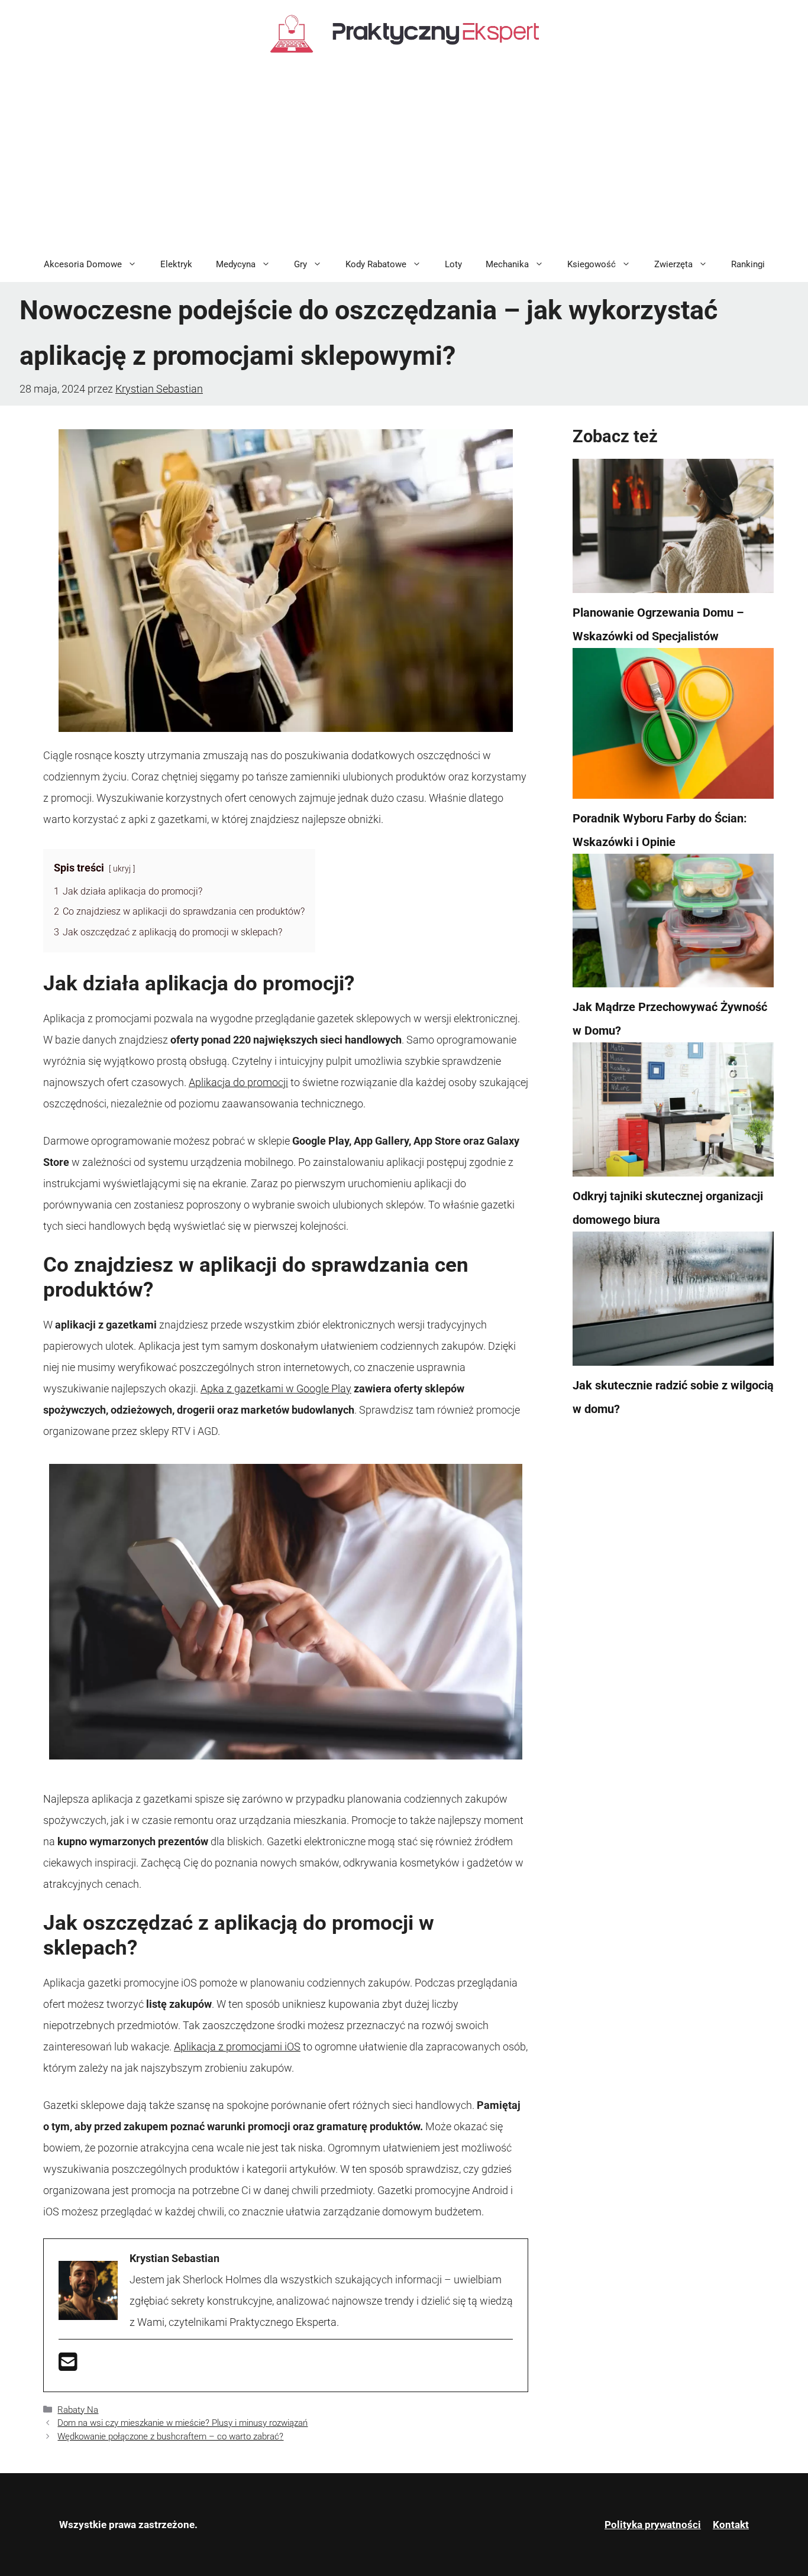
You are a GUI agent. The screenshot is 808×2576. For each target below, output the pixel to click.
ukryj (122, 869)
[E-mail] (68, 2366)
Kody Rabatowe (376, 264)
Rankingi (748, 264)
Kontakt (731, 2525)
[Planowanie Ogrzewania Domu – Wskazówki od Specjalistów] (673, 530)
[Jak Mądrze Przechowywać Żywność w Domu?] (673, 925)
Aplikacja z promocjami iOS (237, 2047)
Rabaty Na (78, 2410)
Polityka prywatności (653, 2525)
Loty (453, 264)
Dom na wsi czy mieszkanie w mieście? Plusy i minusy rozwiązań (182, 2423)
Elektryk (176, 264)
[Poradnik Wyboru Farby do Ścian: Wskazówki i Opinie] (673, 727)
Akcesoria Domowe (83, 264)
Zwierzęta (673, 264)
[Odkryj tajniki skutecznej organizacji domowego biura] (673, 1113)
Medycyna (236, 264)
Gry (300, 264)
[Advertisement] (404, 158)
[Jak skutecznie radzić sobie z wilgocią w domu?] (673, 1302)
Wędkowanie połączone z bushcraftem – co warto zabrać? (170, 2436)
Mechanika (507, 264)
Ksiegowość (592, 264)
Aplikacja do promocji (238, 1082)
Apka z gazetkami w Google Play (276, 1389)
